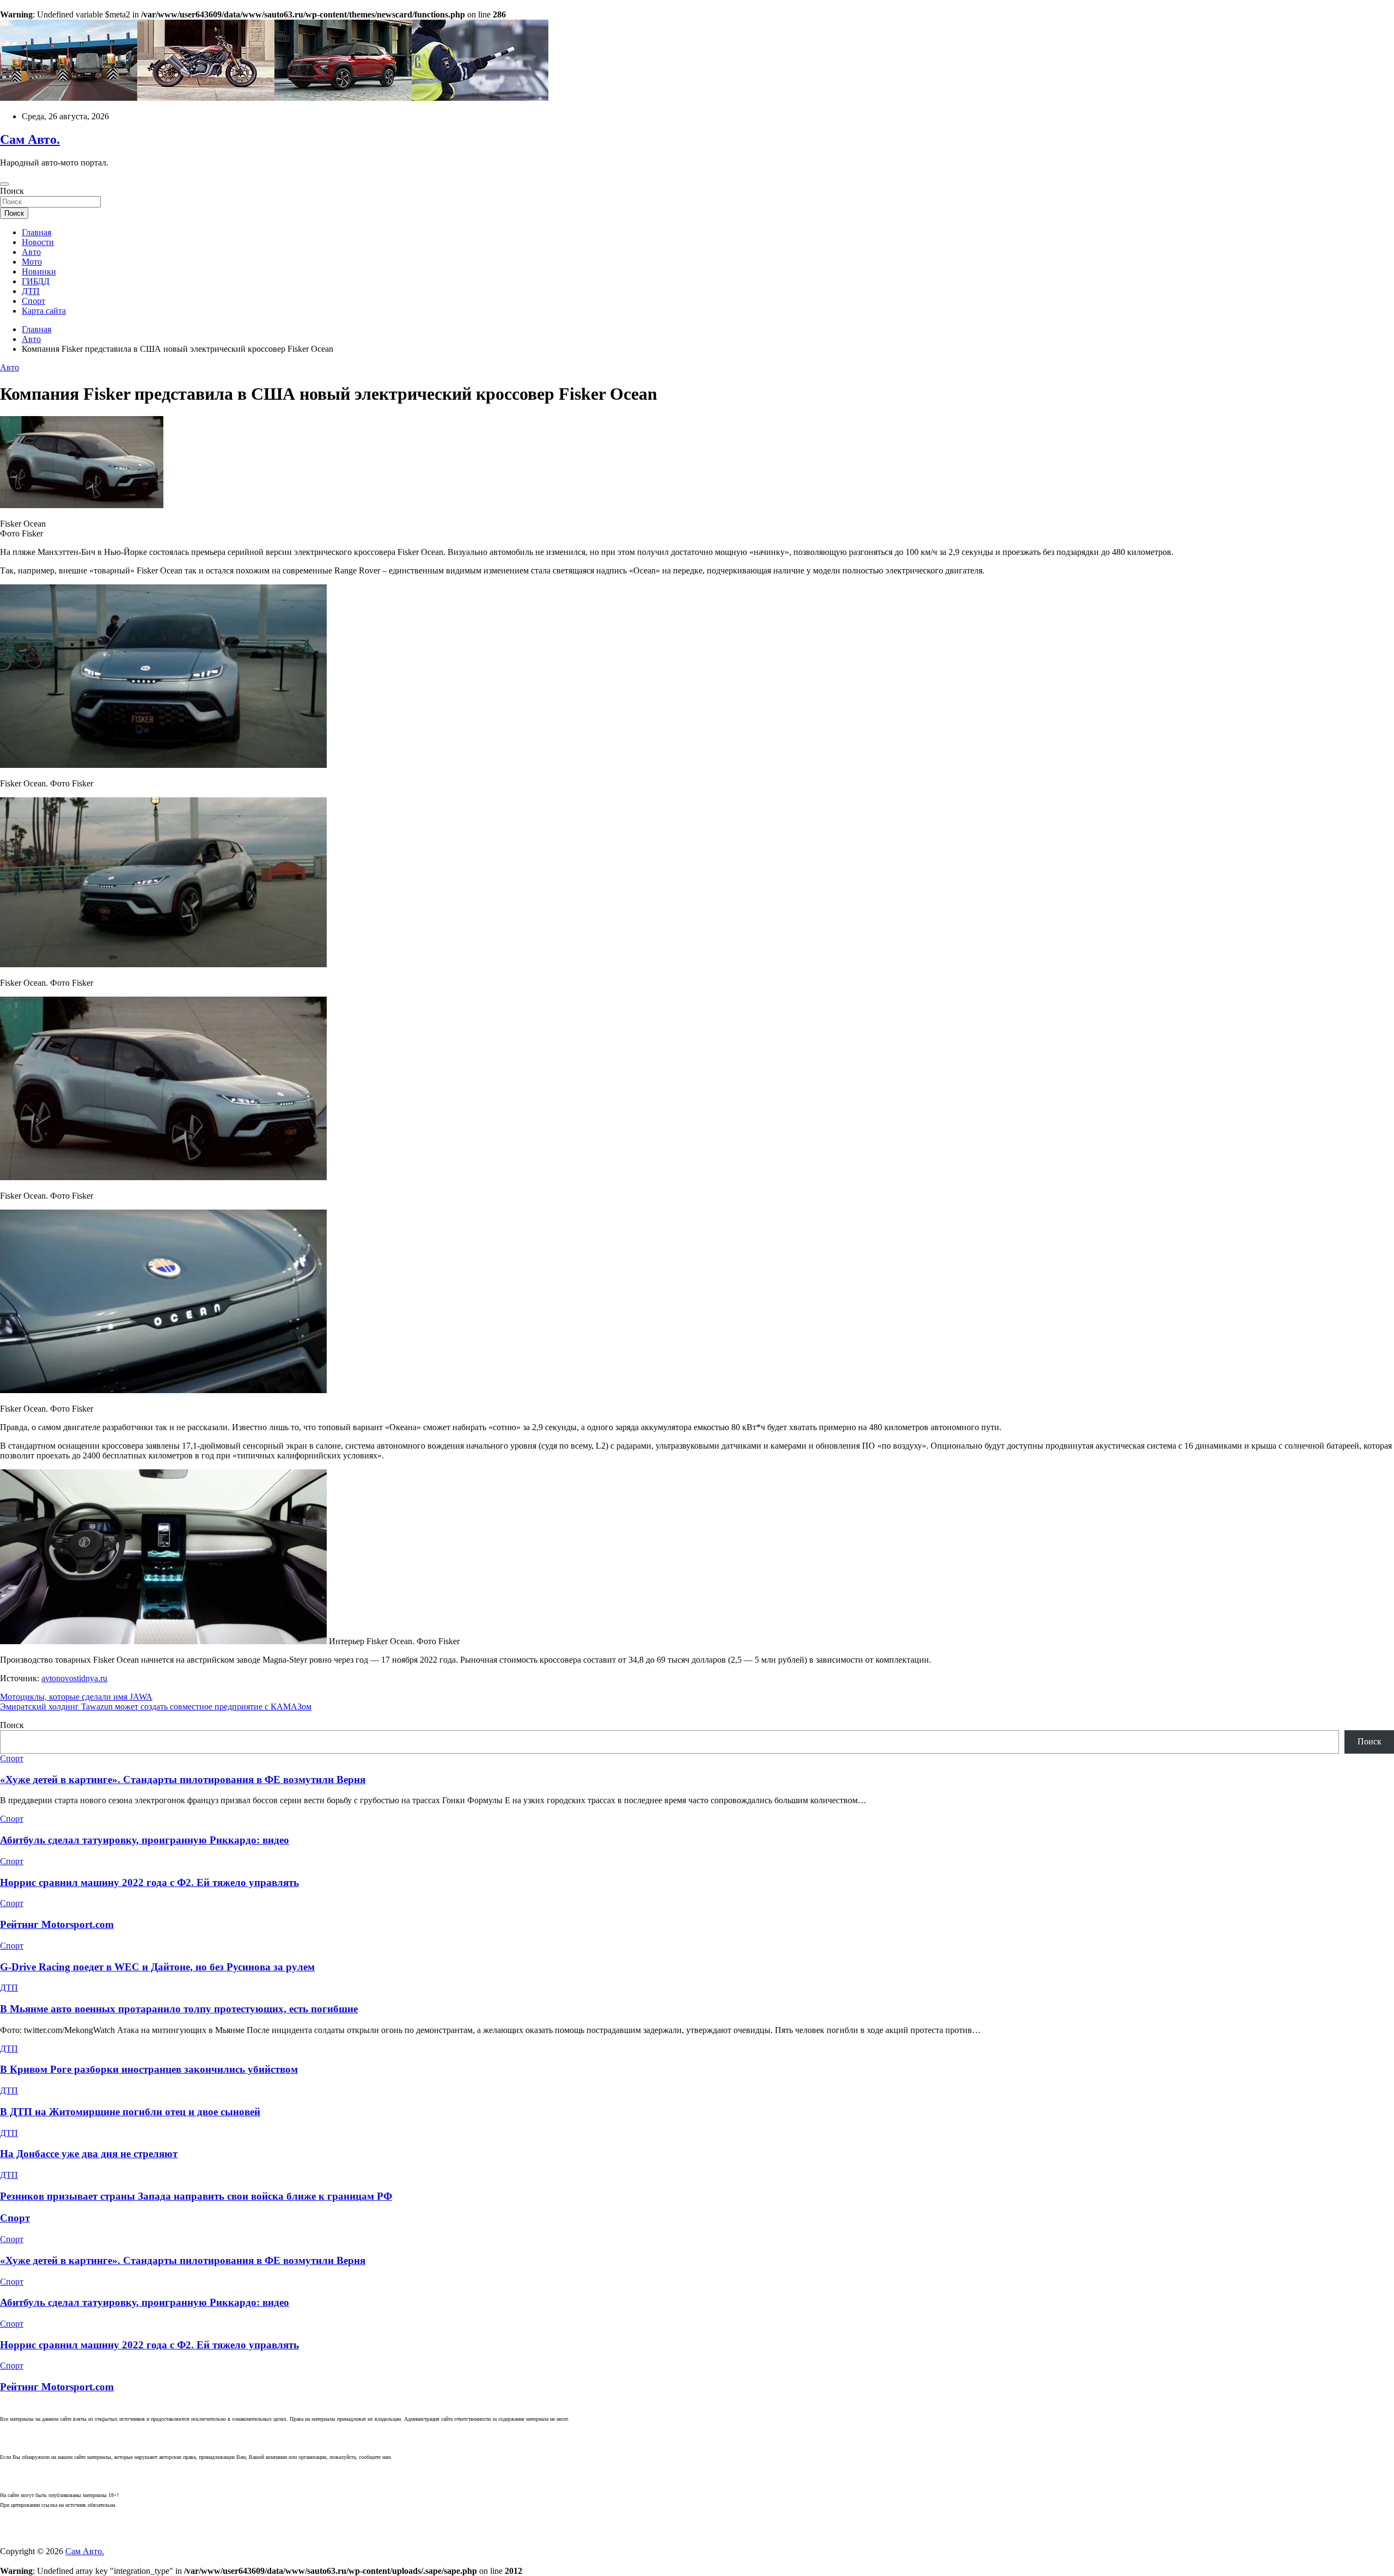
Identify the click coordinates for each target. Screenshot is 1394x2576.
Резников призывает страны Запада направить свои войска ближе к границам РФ (196, 2196)
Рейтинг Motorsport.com (57, 1924)
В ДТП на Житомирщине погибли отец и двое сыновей (130, 2112)
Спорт (33, 301)
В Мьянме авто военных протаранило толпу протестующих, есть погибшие (179, 2009)
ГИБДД (36, 281)
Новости (38, 242)
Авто (31, 252)
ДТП (31, 291)
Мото (32, 262)
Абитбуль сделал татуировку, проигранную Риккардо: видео (145, 1840)
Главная (36, 232)
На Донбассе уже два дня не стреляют (89, 2154)
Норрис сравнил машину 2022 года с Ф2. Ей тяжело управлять (149, 1882)
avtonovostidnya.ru (74, 1678)
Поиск (12, 191)
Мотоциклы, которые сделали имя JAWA (76, 1697)
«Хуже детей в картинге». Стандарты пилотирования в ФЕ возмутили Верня (183, 1780)
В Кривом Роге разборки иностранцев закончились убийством (149, 2069)
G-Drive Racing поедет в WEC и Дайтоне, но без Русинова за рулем (157, 1967)
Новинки (39, 271)
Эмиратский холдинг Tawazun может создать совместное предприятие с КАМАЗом (156, 1707)
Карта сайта (44, 311)
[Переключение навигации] (4, 184)
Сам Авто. (30, 139)
